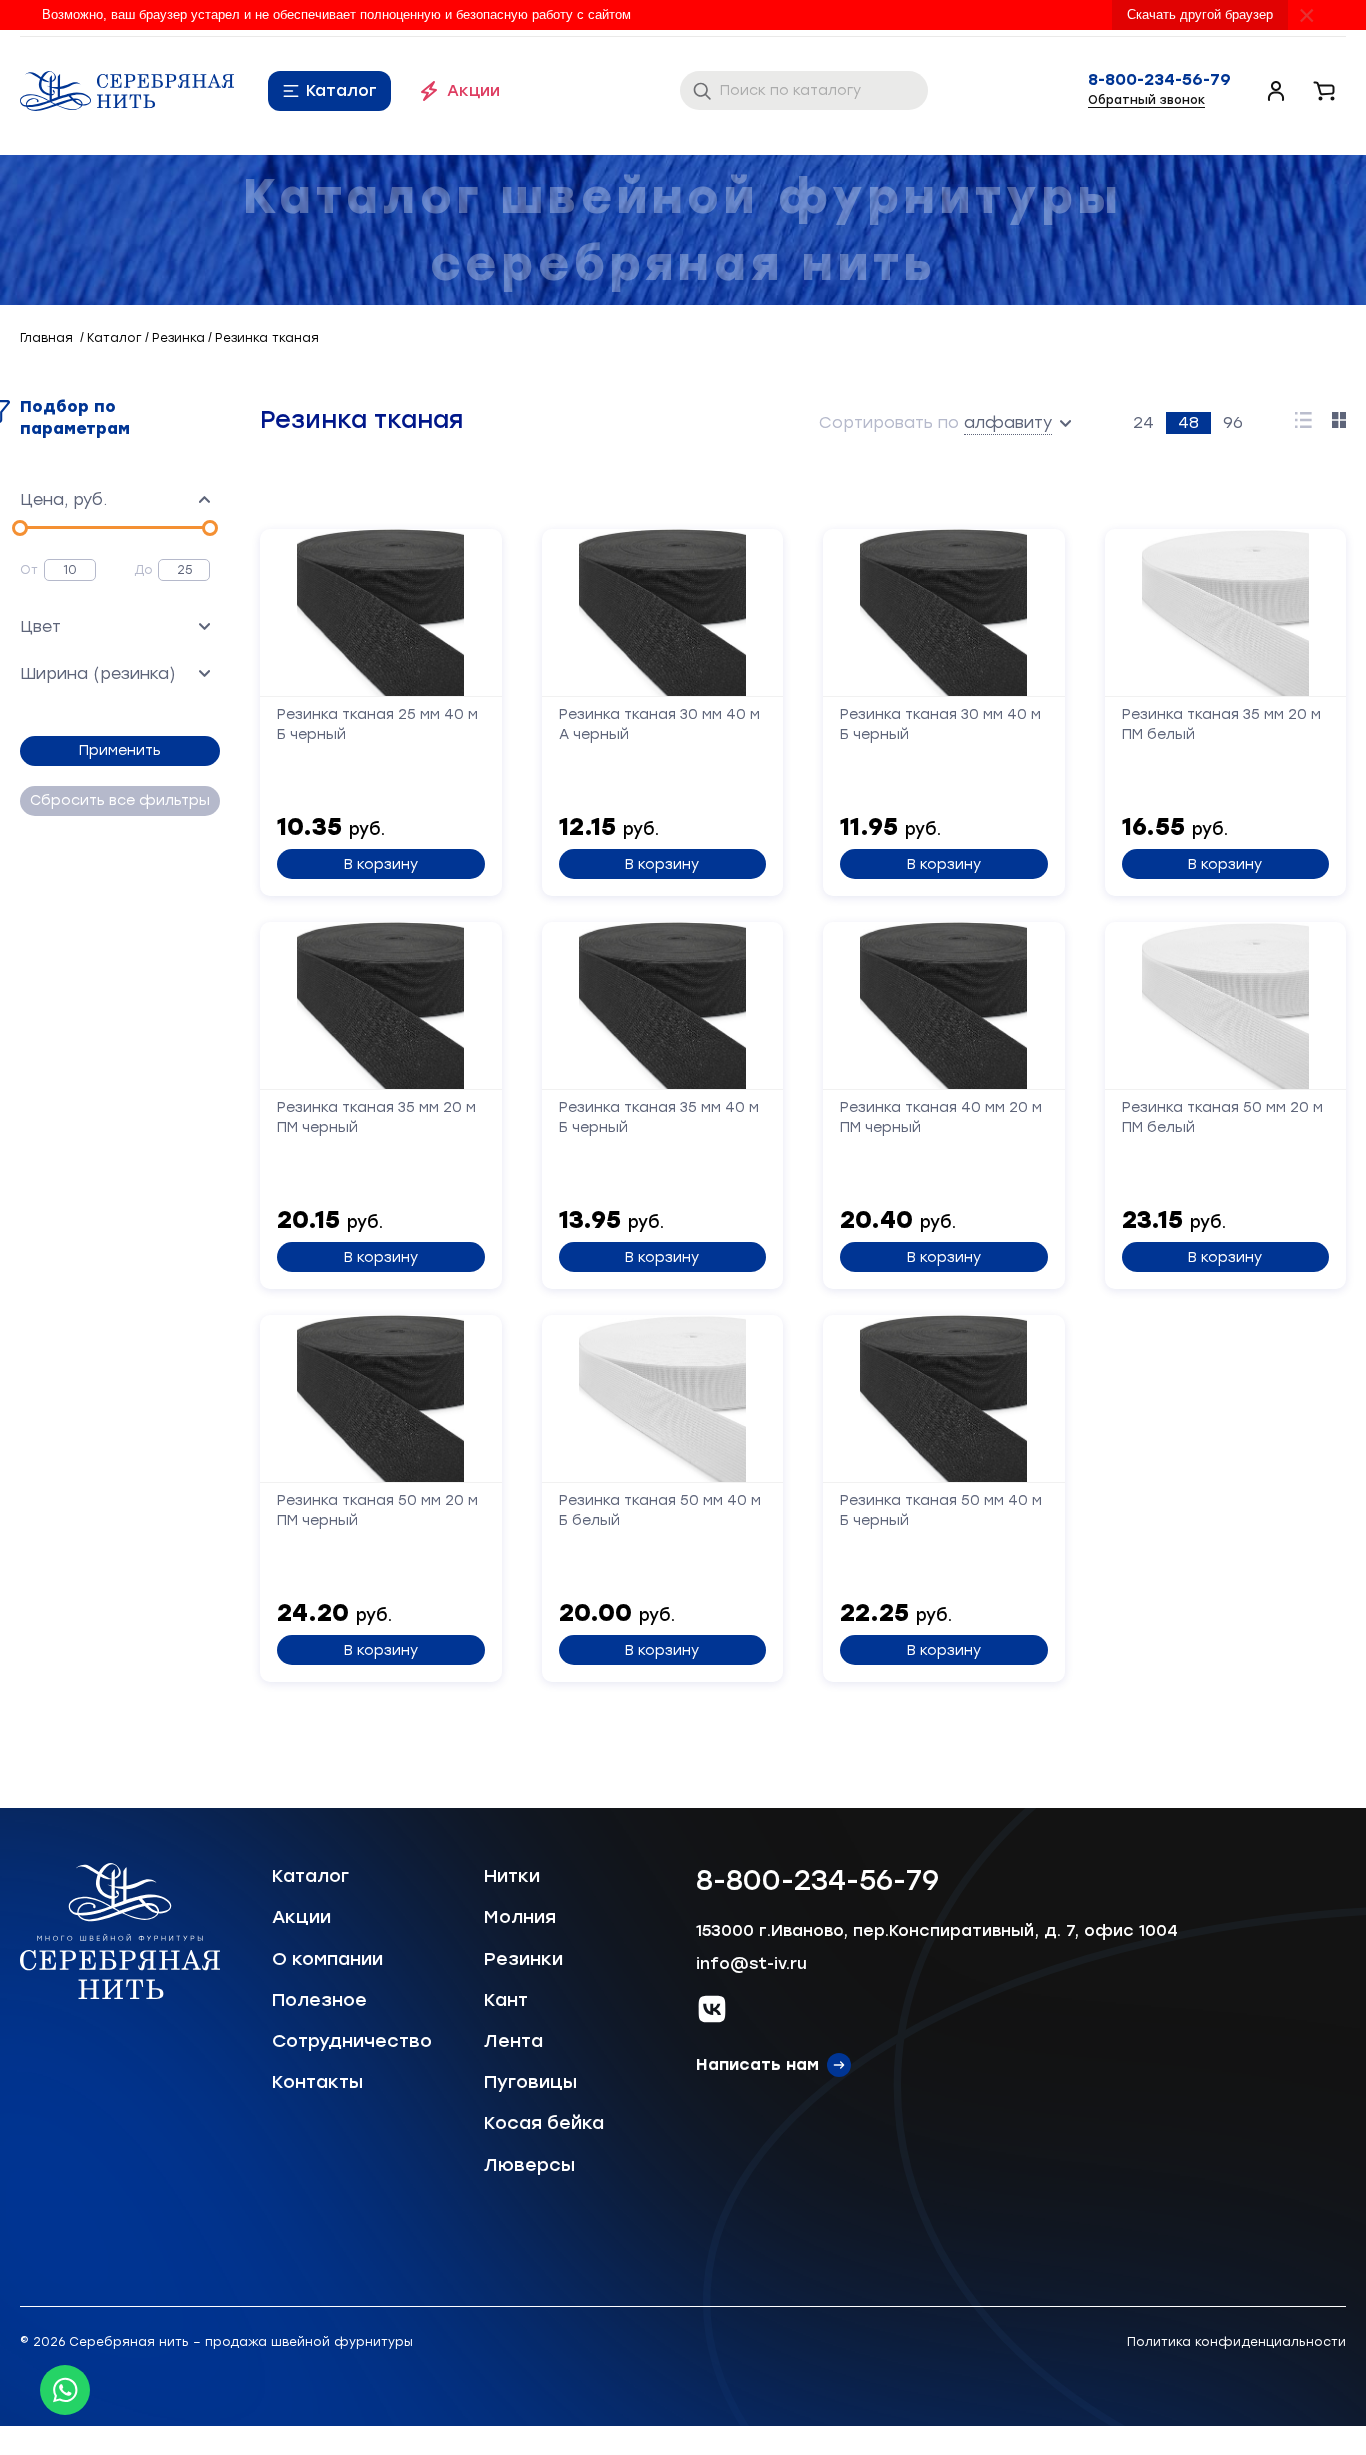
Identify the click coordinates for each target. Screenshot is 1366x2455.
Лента (513, 2041)
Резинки (523, 1959)
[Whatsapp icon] (65, 2390)
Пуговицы (530, 2082)
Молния (520, 1917)
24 (1143, 422)
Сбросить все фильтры (120, 800)
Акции (473, 90)
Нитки (512, 1876)
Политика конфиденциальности (1236, 2342)
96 (1233, 422)
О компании (327, 1959)
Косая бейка (544, 2123)
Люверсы (529, 2165)
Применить (120, 750)
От (29, 570)
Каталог (341, 90)
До (143, 570)
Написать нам (757, 2064)
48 (1188, 422)
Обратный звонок (1146, 100)
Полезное (319, 2000)
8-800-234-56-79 (1159, 80)
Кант (506, 2000)
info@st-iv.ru (751, 1963)
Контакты (317, 2082)
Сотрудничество (352, 2041)
